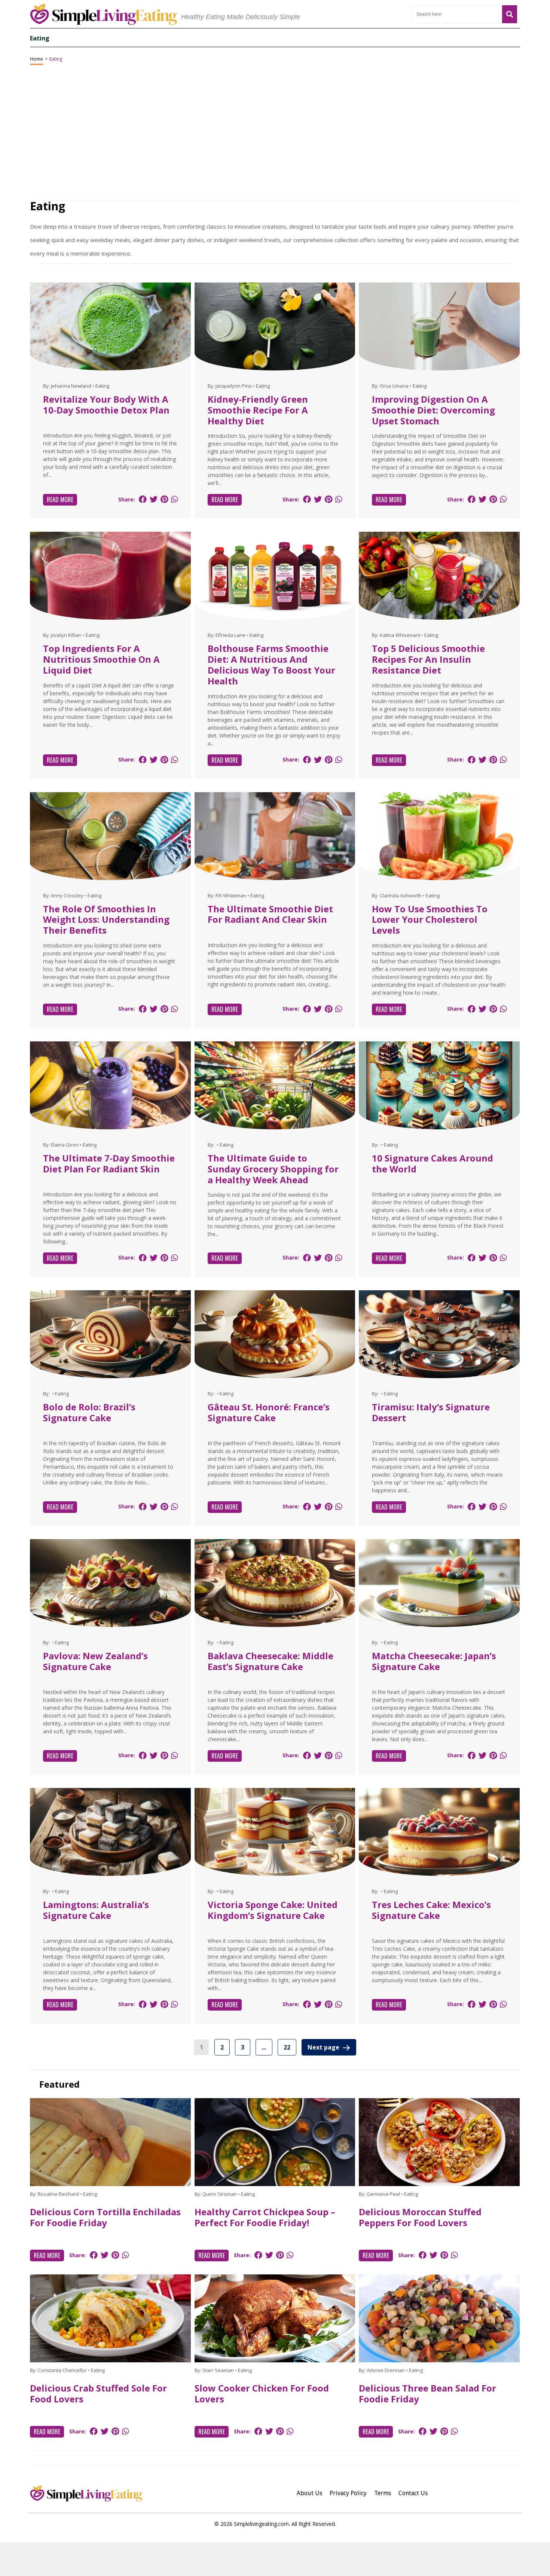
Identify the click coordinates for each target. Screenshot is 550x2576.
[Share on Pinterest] (164, 499)
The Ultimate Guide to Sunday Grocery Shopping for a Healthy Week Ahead (273, 1169)
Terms (383, 2493)
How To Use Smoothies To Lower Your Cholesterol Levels (430, 920)
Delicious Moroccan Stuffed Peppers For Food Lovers (420, 2217)
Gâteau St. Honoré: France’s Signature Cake (269, 1412)
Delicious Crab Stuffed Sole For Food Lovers (98, 2393)
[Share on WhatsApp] (174, 499)
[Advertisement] (275, 2559)
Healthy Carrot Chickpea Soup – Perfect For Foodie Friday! (265, 2217)
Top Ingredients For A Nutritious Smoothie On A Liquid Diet (101, 659)
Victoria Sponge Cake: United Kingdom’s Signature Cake (273, 1910)
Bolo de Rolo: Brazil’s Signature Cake (89, 1412)
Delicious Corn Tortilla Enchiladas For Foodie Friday (105, 2217)
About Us (309, 2493)
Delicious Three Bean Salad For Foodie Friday (427, 2393)
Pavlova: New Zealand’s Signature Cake (95, 1661)
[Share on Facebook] (143, 499)
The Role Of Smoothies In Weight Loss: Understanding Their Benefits (106, 920)
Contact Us (413, 2493)
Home (36, 59)
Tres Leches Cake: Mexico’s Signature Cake (431, 1910)
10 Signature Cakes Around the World (433, 1163)
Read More (60, 500)
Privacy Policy (348, 2493)
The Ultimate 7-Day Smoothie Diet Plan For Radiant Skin (109, 1163)
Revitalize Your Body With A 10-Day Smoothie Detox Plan (106, 405)
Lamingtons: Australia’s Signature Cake (96, 1910)
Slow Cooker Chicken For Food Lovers (262, 2393)
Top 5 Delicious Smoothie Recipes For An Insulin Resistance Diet (428, 659)
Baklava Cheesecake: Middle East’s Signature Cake (271, 1661)
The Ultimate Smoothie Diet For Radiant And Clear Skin (270, 914)
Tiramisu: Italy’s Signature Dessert (431, 1412)
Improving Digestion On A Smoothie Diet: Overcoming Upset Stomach (433, 410)
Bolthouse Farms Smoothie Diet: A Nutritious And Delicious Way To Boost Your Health (271, 664)
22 (287, 2047)
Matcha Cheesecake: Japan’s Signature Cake (434, 1661)
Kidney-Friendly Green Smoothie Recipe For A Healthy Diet (258, 410)
